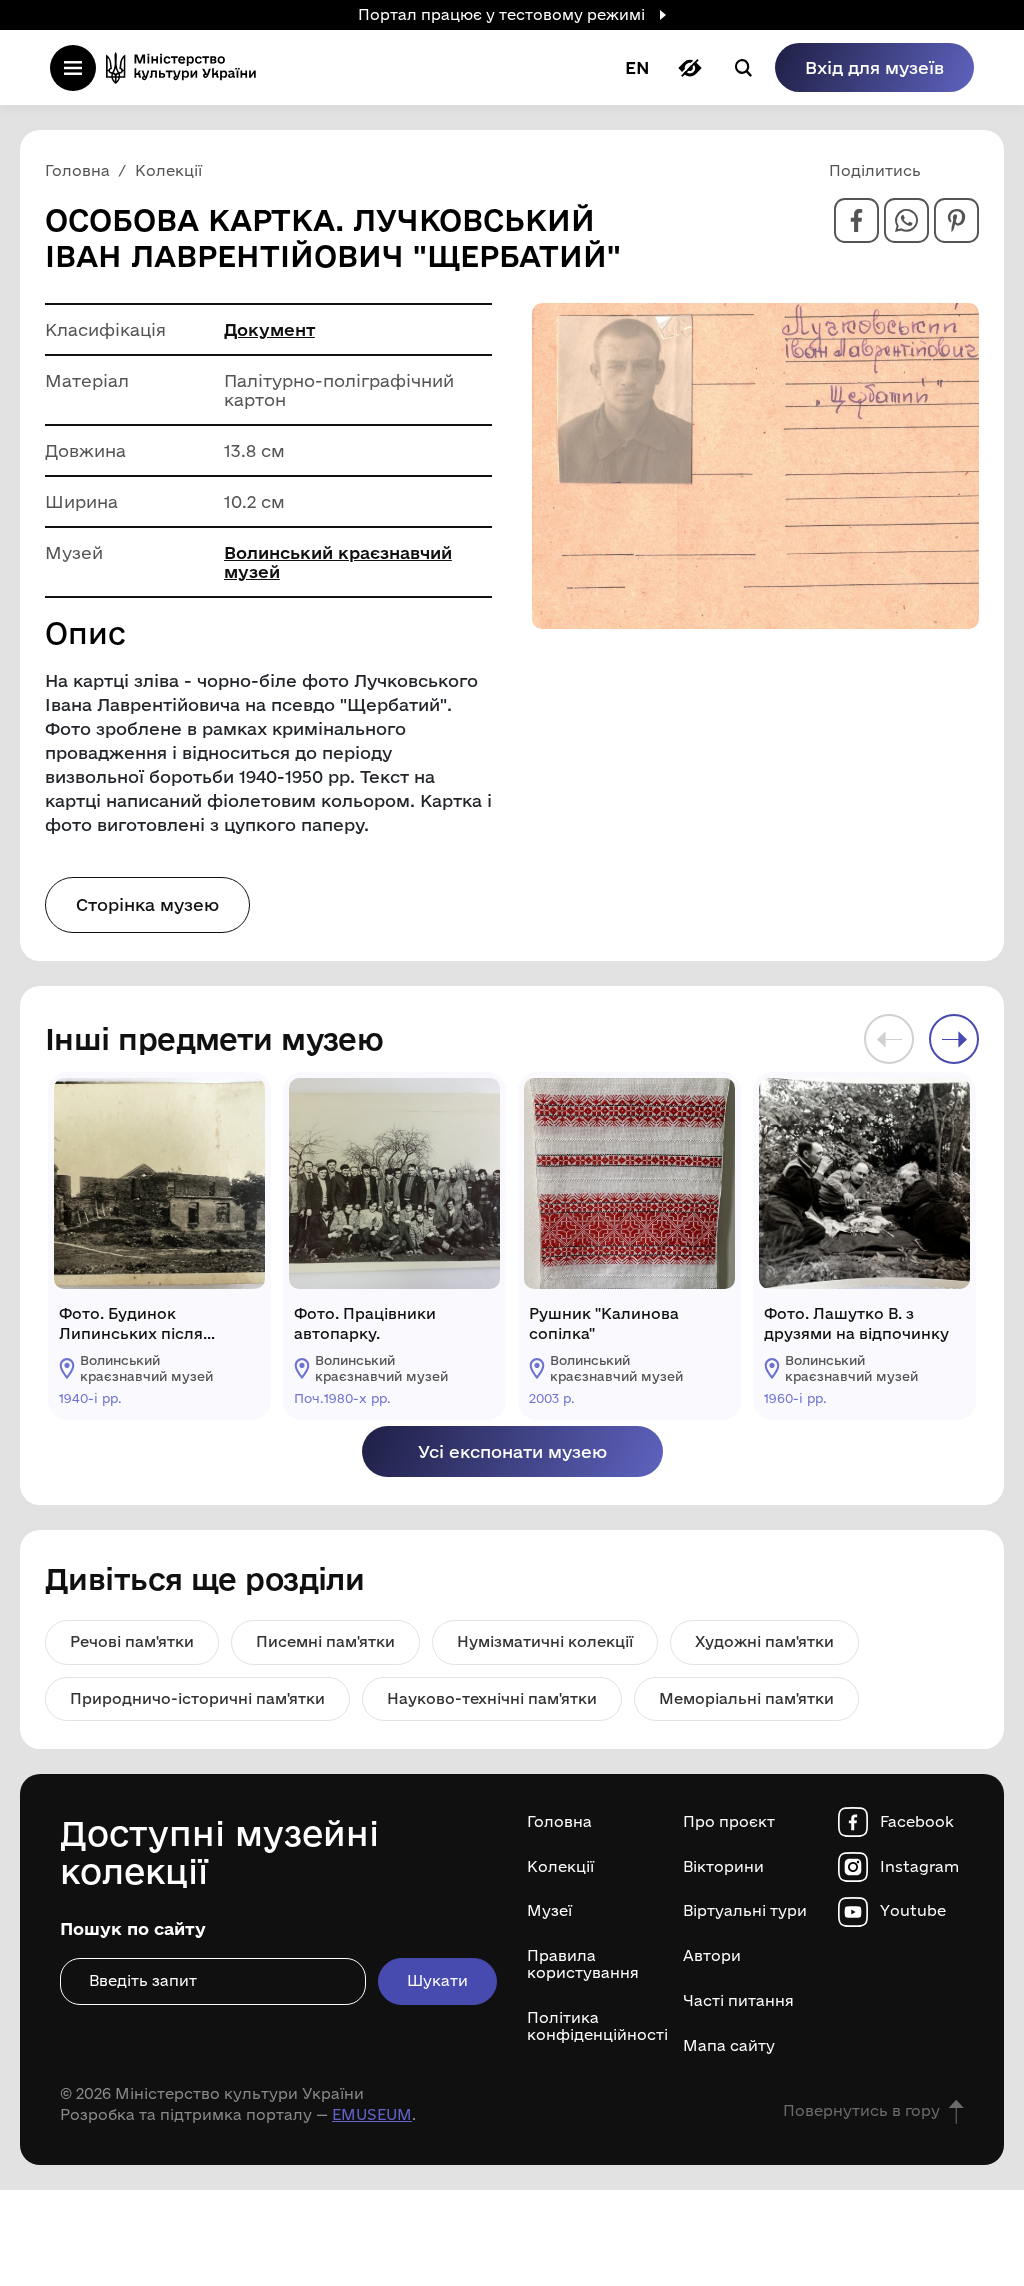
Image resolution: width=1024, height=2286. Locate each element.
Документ (269, 329)
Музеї (549, 1911)
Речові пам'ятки (132, 1641)
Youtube (913, 1911)
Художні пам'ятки (764, 1641)
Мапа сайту (729, 2046)
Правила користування (583, 1964)
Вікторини (723, 1867)
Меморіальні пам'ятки (746, 1698)
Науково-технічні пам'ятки (492, 1698)
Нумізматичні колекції (545, 1641)
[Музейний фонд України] (187, 67)
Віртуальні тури (745, 1911)
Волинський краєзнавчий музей (338, 562)
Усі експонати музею (512, 1451)
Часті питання (738, 2001)
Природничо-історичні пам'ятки (197, 1698)
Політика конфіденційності (590, 2026)
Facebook (917, 1822)
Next (954, 1039)
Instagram (919, 1867)
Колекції (560, 1867)
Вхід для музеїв (874, 67)
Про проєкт (729, 1822)
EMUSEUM (372, 2114)
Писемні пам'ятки (325, 1641)
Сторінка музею (147, 904)
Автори (712, 1956)
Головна (559, 1822)
